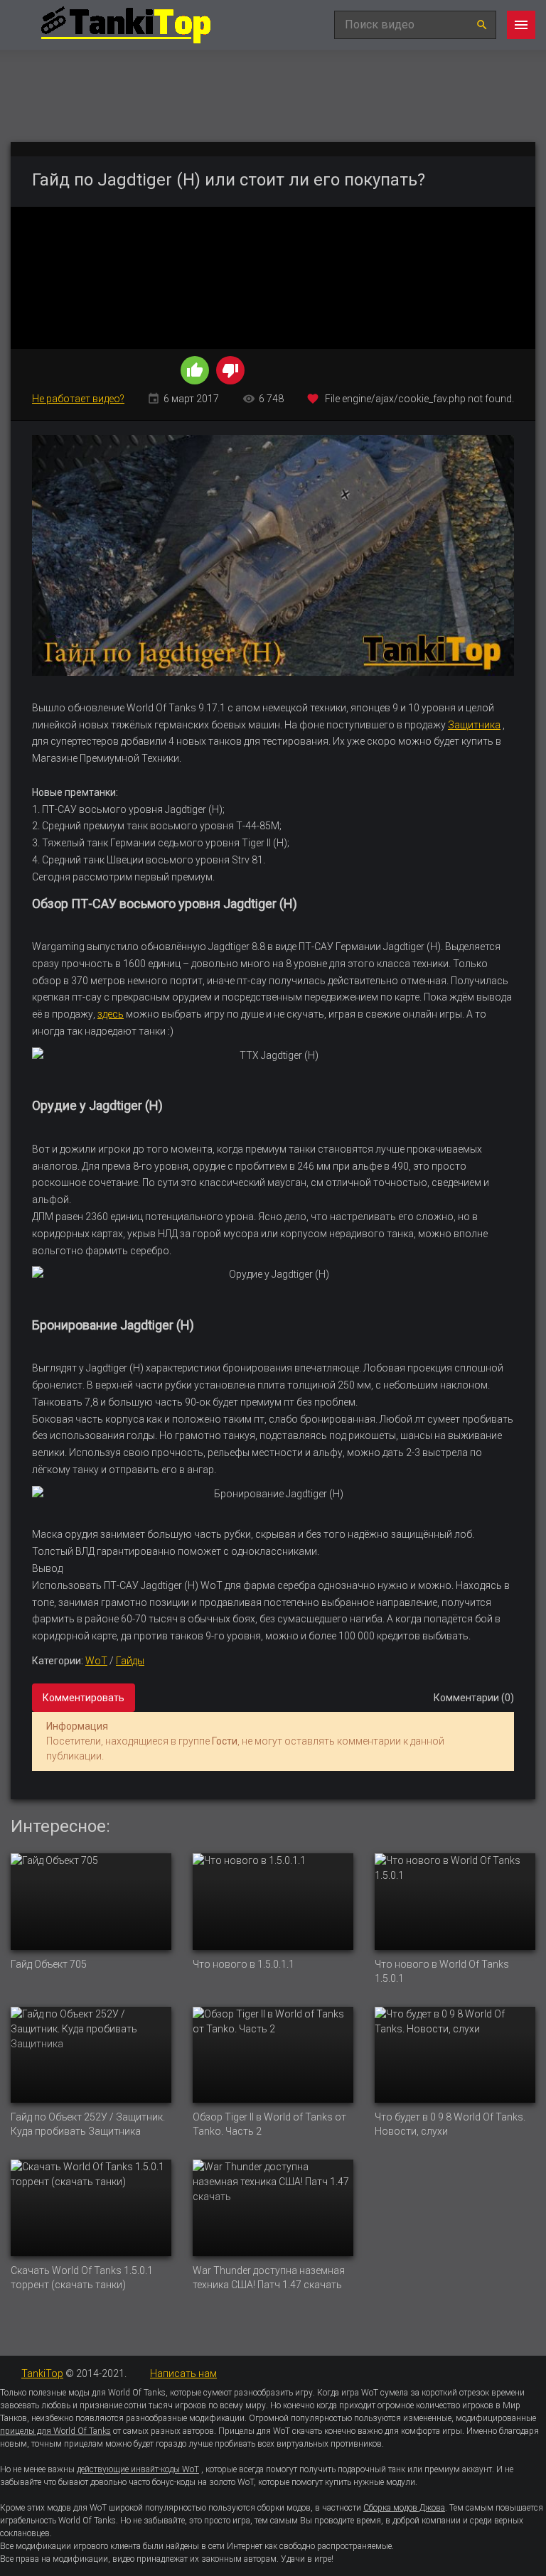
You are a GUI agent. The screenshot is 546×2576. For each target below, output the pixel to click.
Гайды (130, 1661)
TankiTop (42, 2373)
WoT (96, 1661)
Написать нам (183, 2373)
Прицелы (236, 2431)
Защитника (474, 725)
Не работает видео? (78, 399)
